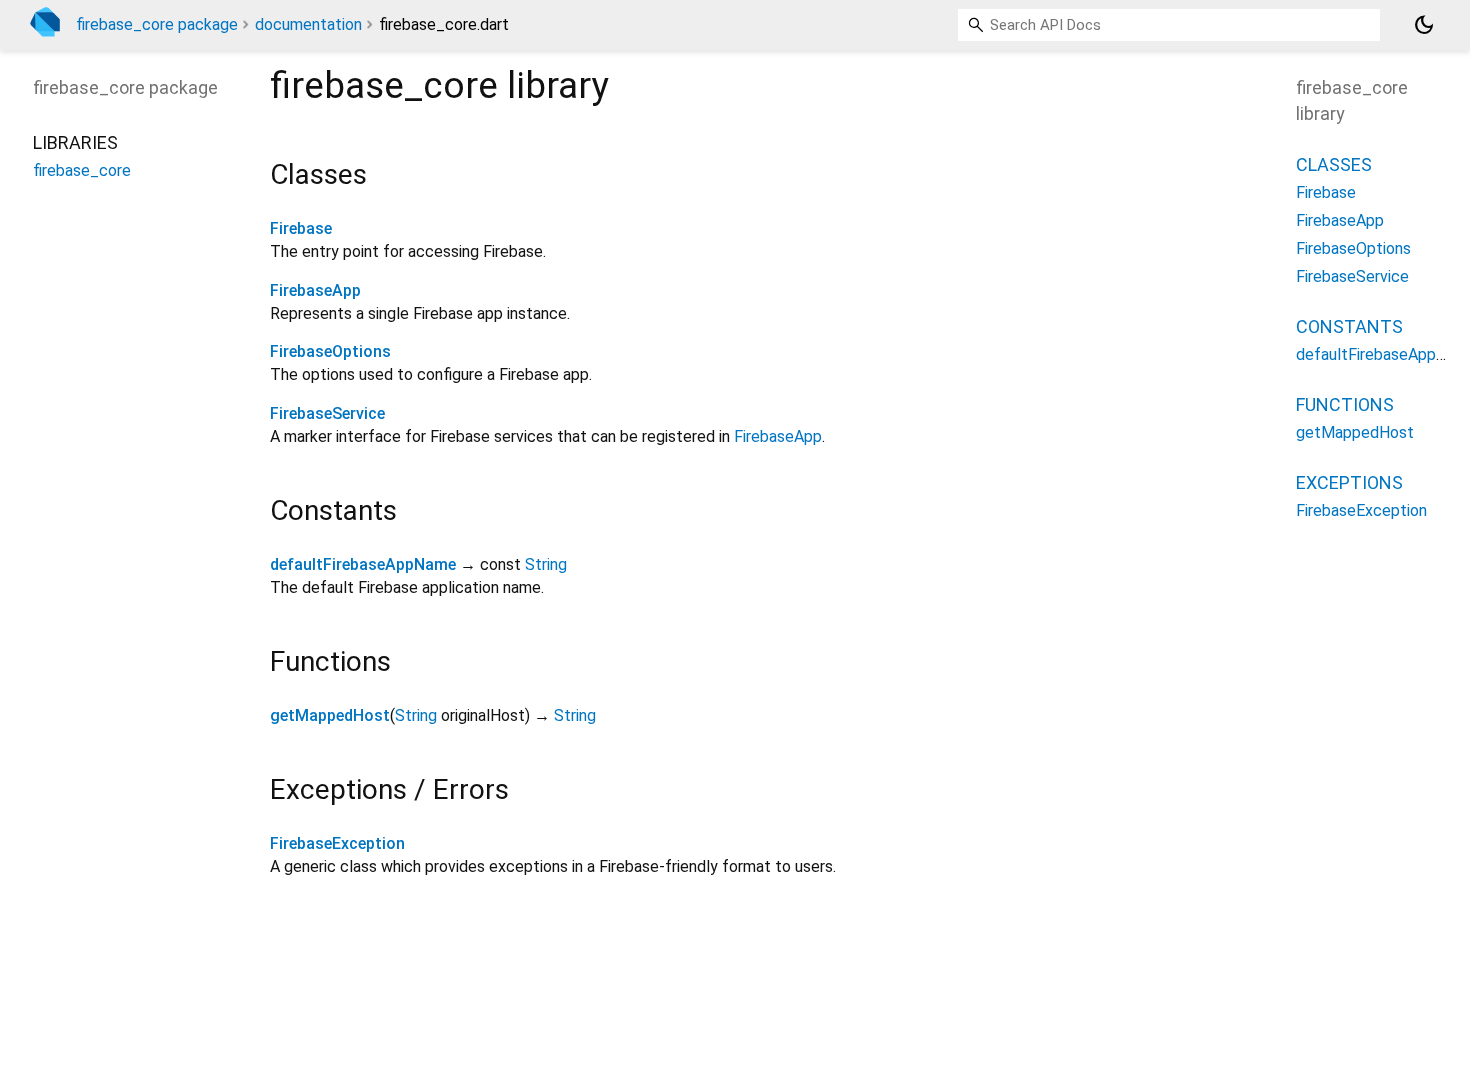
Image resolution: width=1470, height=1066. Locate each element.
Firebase (301, 228)
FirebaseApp (315, 290)
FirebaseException (337, 843)
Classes (1334, 164)
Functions (1345, 404)
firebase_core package (157, 24)
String (546, 564)
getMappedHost (330, 715)
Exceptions (1349, 482)
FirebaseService (327, 413)
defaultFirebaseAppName (363, 564)
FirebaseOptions (330, 351)
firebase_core (82, 170)
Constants (1349, 326)
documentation (308, 24)
